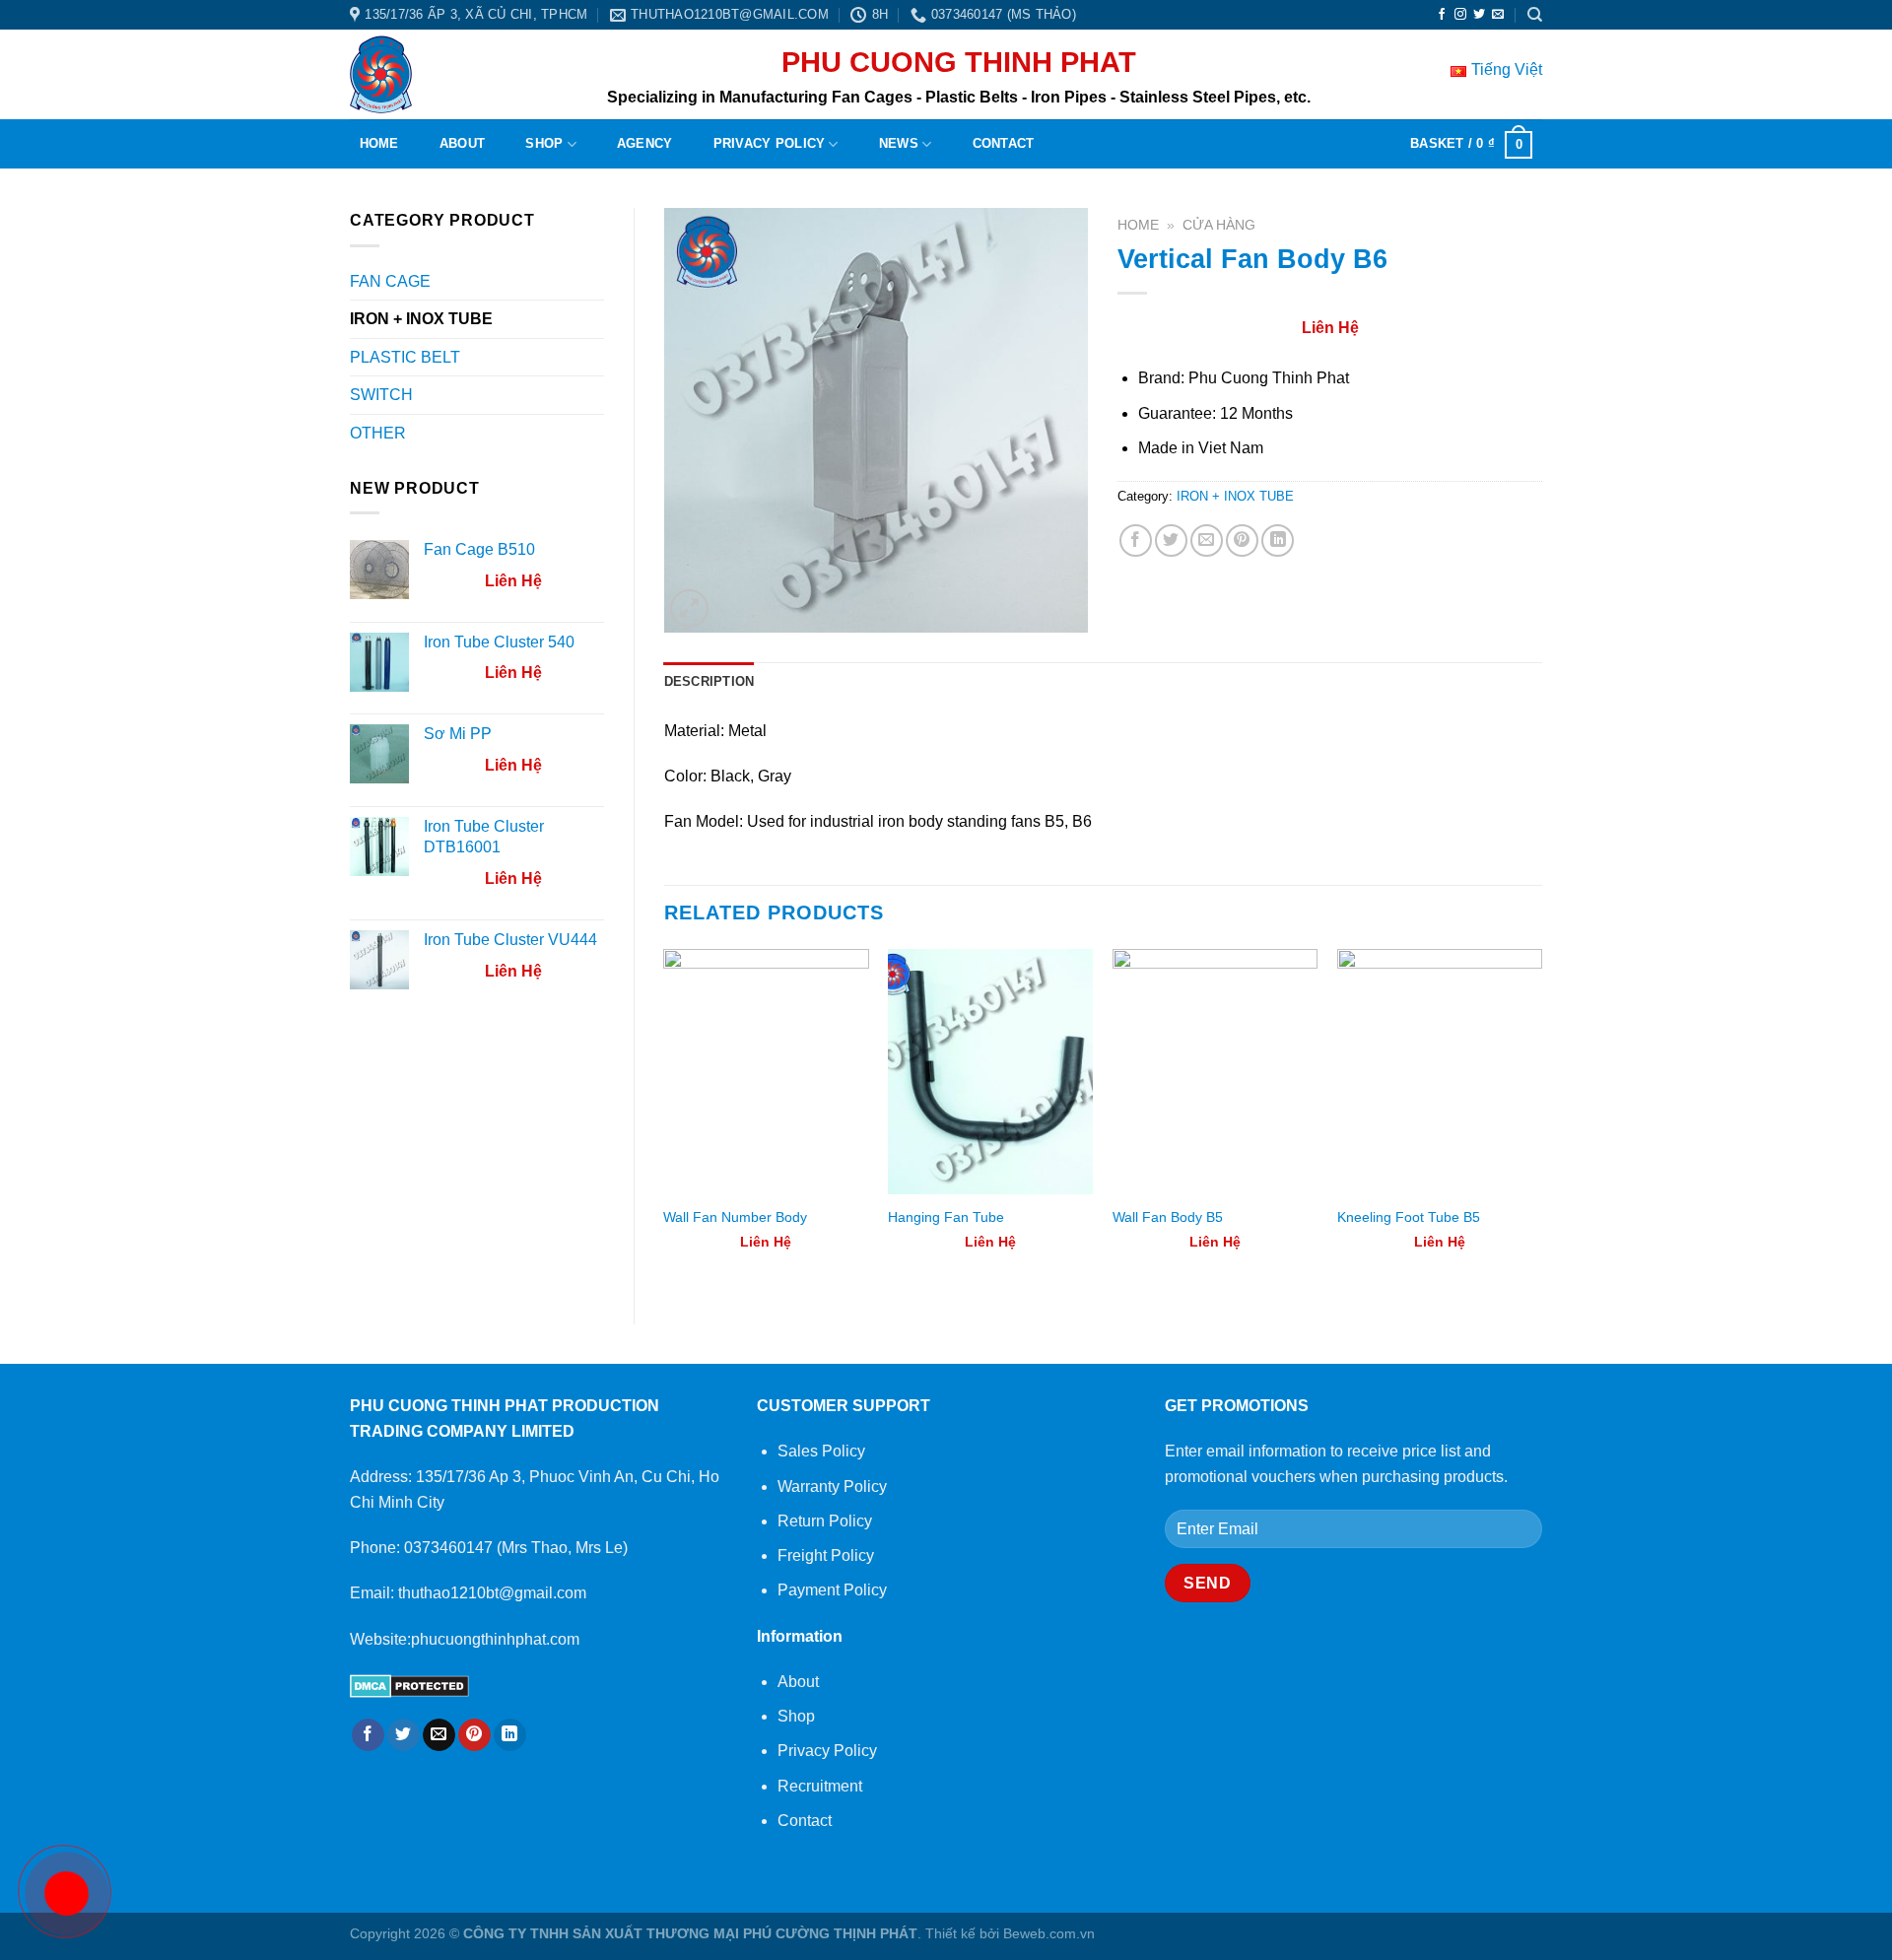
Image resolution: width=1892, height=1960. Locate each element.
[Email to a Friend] (1207, 541)
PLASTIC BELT (405, 357)
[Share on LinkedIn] (1278, 541)
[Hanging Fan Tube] (990, 1072)
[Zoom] (689, 608)
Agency (645, 143)
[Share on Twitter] (1171, 541)
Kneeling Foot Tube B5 (1409, 1217)
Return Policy (825, 1521)
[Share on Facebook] (1136, 541)
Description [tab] (709, 681)
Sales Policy (821, 1451)
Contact (1004, 143)
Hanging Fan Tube (946, 1217)
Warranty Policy (832, 1487)
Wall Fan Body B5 (1168, 1217)
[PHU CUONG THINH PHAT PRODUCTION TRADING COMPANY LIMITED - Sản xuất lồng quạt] (393, 74)
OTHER (378, 433)
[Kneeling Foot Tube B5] (1440, 1072)
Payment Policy (832, 1590)
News (899, 143)
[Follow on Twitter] (1479, 15)
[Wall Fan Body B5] (1215, 1072)
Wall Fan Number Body (735, 1217)
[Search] (1535, 15)
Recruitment (820, 1786)
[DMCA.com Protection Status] (409, 1685)
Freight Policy (826, 1555)
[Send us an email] (1498, 15)
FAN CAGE (390, 281)
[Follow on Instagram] (1460, 15)
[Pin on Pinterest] (1242, 541)
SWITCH (381, 395)
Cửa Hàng (1219, 225)
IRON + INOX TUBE (421, 319)
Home (379, 143)
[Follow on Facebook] (1442, 15)
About (462, 143)
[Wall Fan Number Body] (766, 1072)
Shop (544, 143)
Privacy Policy (770, 143)
